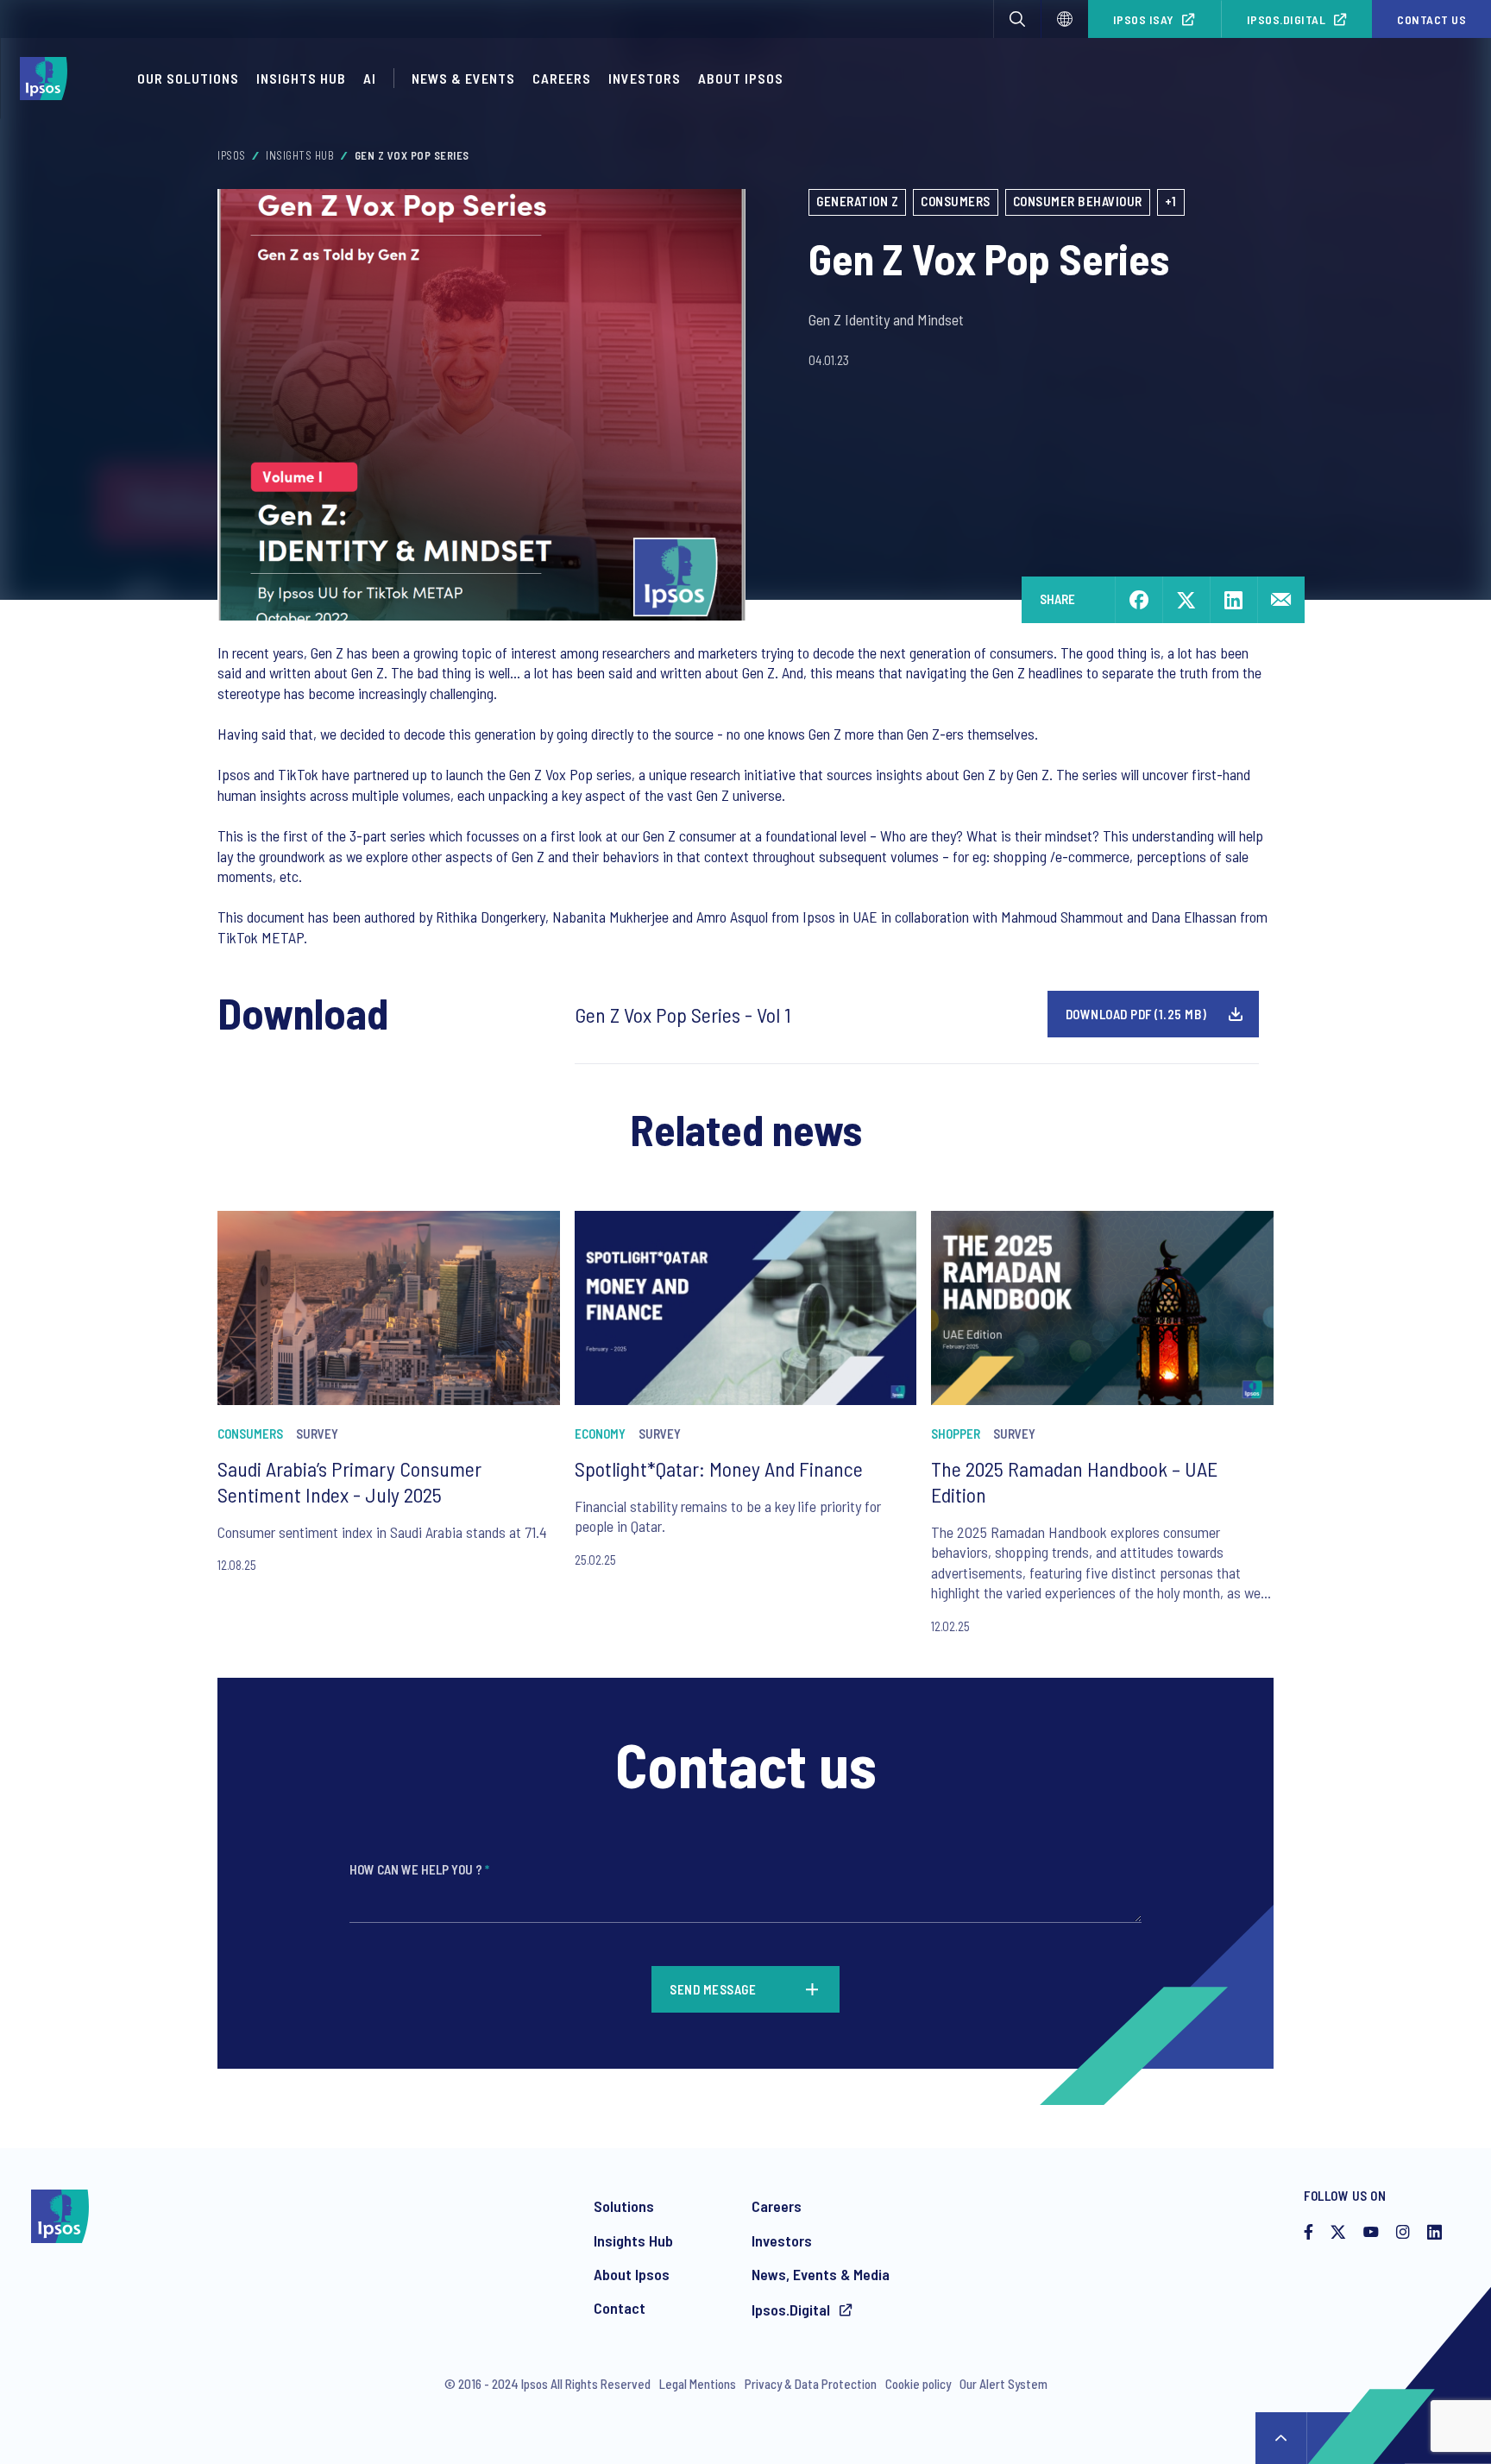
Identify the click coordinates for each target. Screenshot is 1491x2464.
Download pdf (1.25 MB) (1136, 1014)
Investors (645, 78)
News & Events (463, 78)
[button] (1017, 19)
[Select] (1065, 19)
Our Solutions (188, 78)
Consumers (956, 201)
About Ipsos (741, 78)
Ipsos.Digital (1287, 19)
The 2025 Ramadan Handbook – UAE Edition (1074, 1481)
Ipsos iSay (1144, 19)
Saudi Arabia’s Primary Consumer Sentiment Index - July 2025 (349, 1481)
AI (370, 78)
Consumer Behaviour (1078, 201)
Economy (600, 1434)
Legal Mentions (698, 2384)
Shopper (956, 1434)
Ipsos (232, 155)
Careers (562, 78)
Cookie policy (918, 2384)
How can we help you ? (419, 1869)
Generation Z (857, 201)
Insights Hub (301, 78)
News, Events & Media (821, 2274)
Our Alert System (1003, 2384)
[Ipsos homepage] (48, 79)
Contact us (1431, 19)
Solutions (624, 2206)
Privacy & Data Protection (811, 2384)
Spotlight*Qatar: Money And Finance (719, 1468)
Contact (620, 2308)
